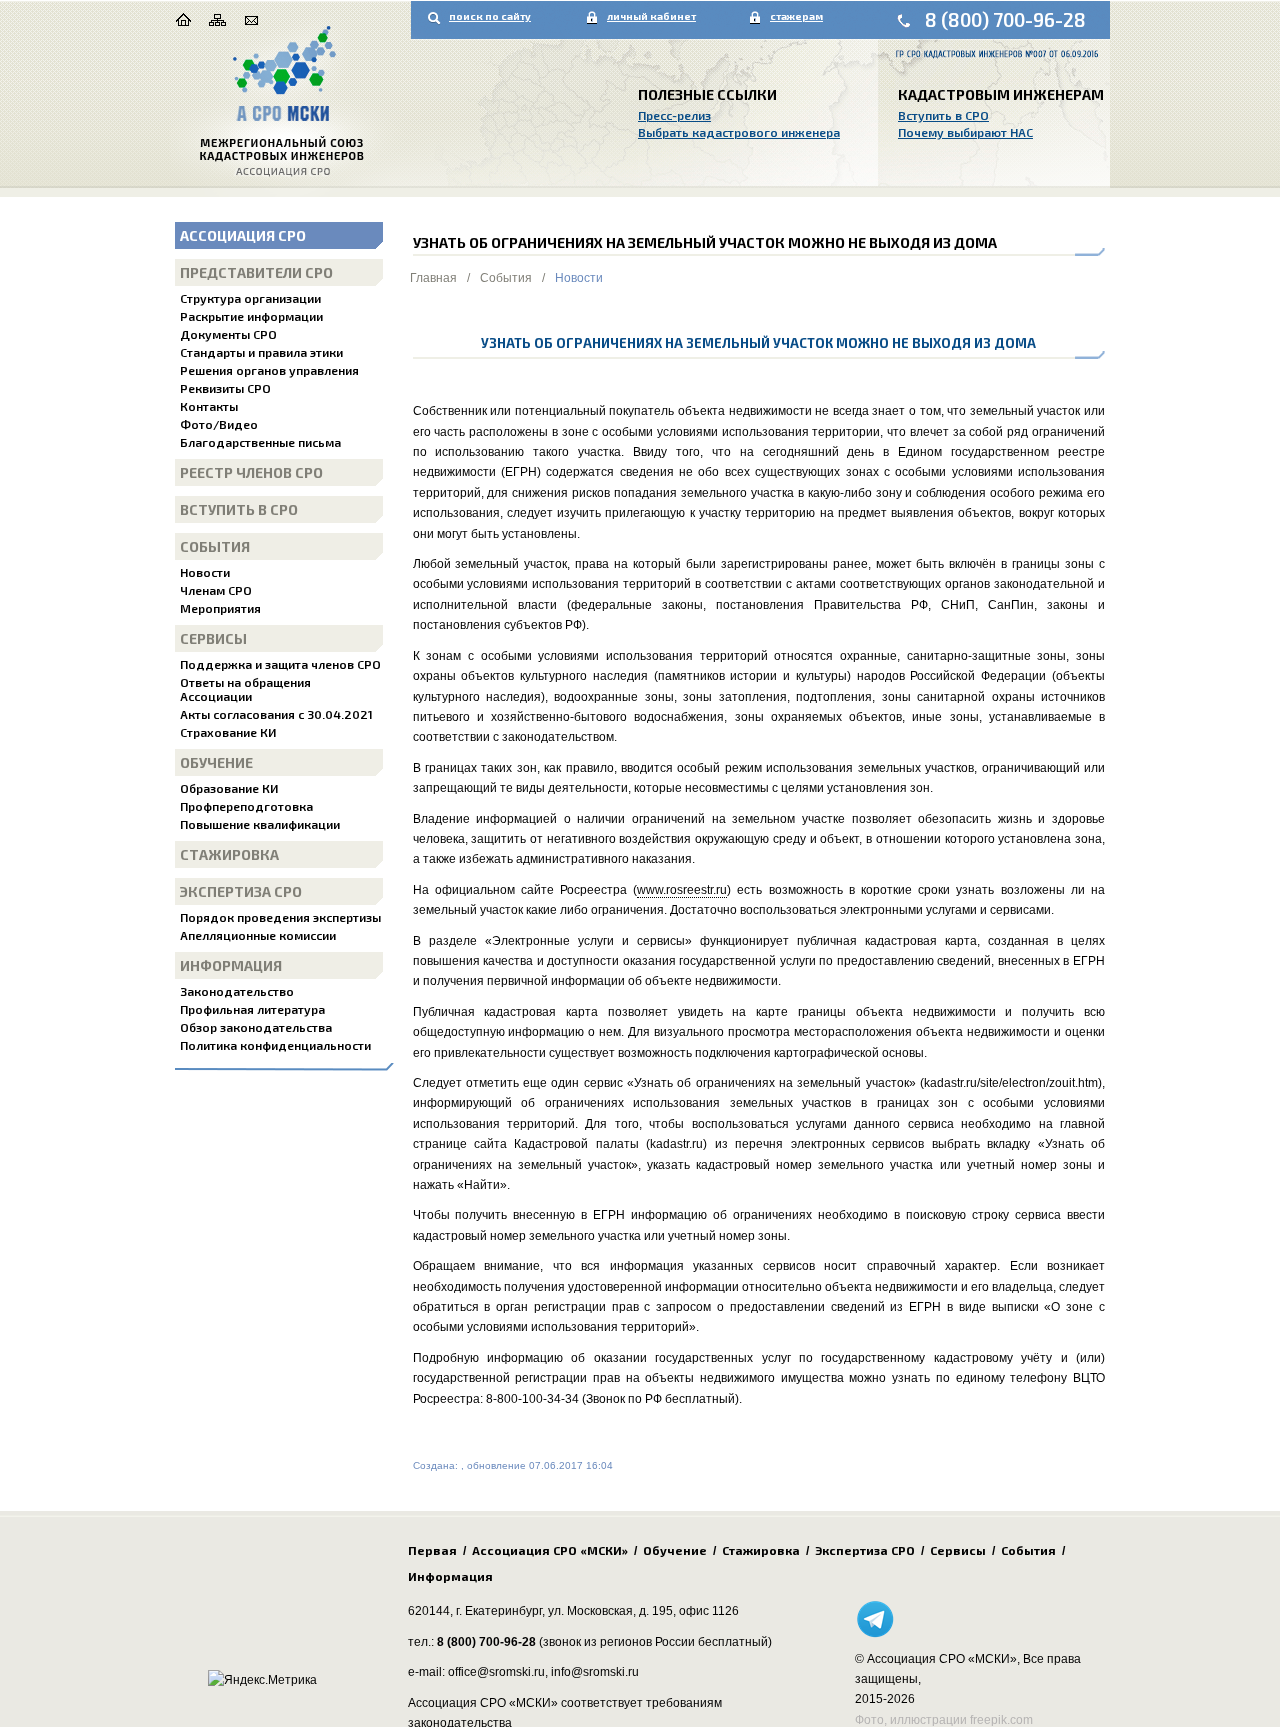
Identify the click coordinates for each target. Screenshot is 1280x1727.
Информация (231, 965)
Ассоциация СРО (243, 235)
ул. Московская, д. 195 (610, 1611)
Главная (433, 278)
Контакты (209, 406)
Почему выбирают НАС (965, 132)
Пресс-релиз (674, 115)
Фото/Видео (219, 424)
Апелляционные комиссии (258, 935)
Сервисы (213, 638)
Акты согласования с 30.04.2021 (276, 714)
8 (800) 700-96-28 (1005, 19)
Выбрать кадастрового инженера (739, 132)
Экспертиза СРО (241, 891)
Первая (432, 1550)
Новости (205, 572)
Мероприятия (220, 608)
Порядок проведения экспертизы (280, 917)
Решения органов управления (269, 370)
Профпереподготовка (246, 806)
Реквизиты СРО (225, 388)
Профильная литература (252, 1009)
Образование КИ (229, 788)
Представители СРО (256, 272)
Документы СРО (228, 334)
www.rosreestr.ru (682, 890)
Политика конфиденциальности (275, 1045)
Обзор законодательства (256, 1027)
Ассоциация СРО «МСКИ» (550, 1550)
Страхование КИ (228, 732)
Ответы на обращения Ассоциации (245, 689)
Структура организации (250, 298)
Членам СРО (216, 590)
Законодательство (237, 991)
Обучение (216, 762)
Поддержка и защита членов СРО (280, 664)
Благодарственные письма (260, 442)
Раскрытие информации (251, 316)
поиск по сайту (490, 16)
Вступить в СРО (943, 115)
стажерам (796, 16)
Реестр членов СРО (251, 472)
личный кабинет (651, 16)
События (215, 546)
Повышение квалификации (260, 824)
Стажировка (229, 854)
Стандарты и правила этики (261, 352)
